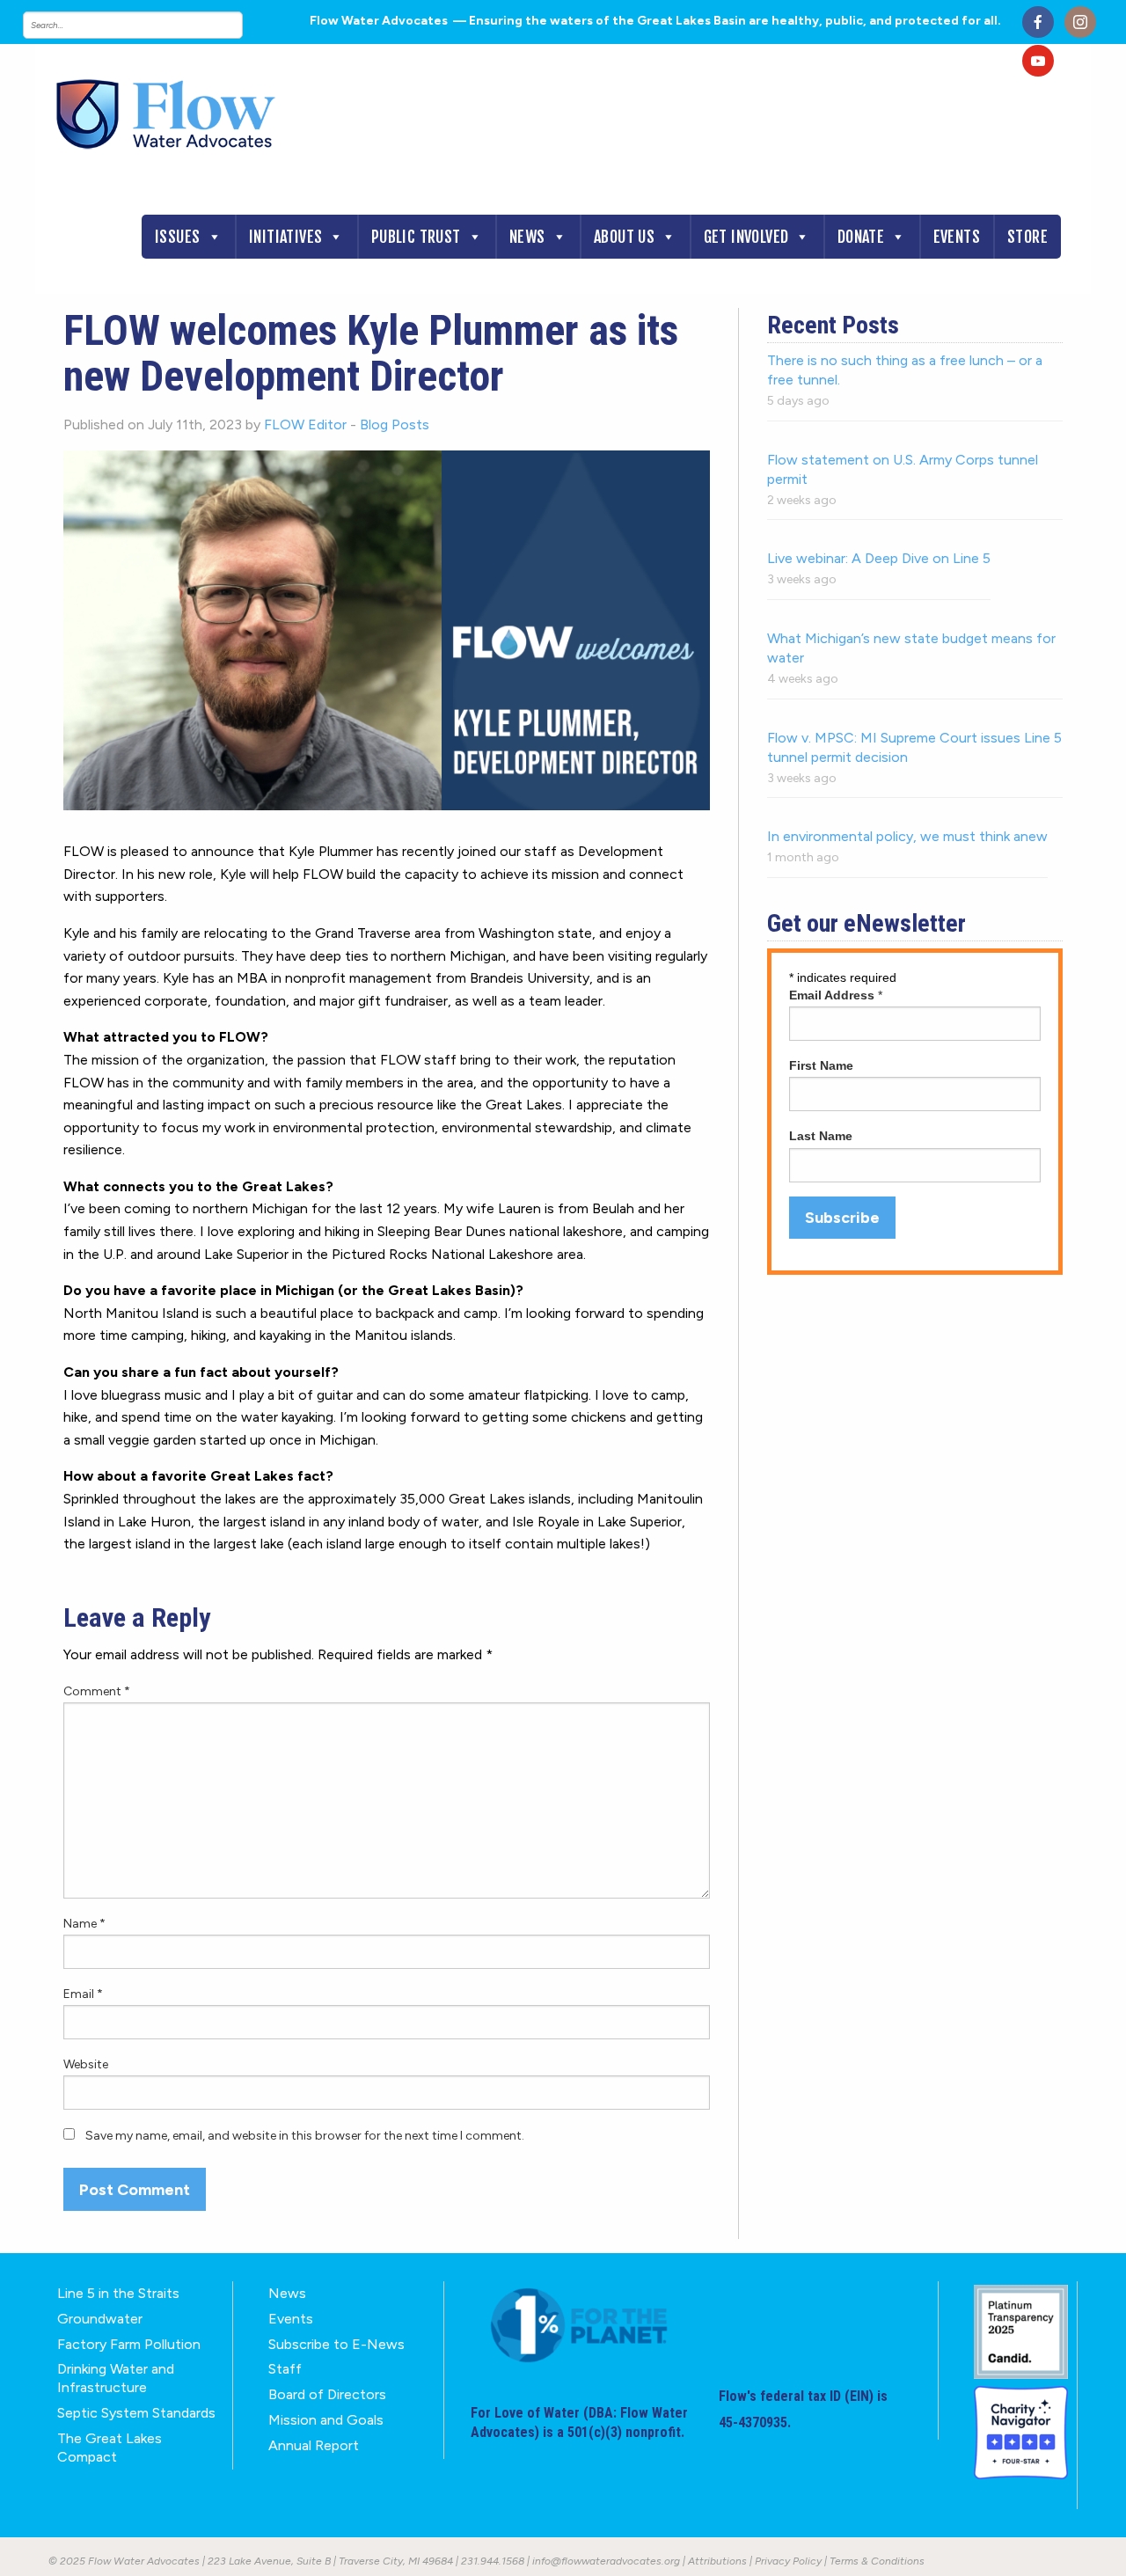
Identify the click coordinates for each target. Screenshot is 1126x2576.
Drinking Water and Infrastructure (116, 2378)
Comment (97, 1691)
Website (86, 2064)
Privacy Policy (788, 2561)
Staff (285, 2369)
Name (84, 1924)
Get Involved (746, 237)
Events (957, 237)
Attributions (717, 2561)
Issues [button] (177, 237)
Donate (861, 237)
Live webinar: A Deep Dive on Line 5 (879, 558)
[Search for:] (150, 25)
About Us (624, 237)
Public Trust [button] (416, 237)
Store (1027, 237)
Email (83, 1994)
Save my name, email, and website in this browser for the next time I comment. (305, 2136)
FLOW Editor (305, 424)
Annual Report (314, 2445)
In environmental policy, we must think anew (907, 836)
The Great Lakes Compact (110, 2448)
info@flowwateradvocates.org (606, 2561)
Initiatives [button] (285, 237)
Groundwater (100, 2319)
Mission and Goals (326, 2420)
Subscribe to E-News (336, 2344)
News (527, 237)
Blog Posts (395, 424)
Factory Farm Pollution (129, 2344)
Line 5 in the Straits (118, 2293)
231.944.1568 (493, 2561)
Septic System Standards (136, 2413)
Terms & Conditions (877, 2561)
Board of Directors (327, 2394)
